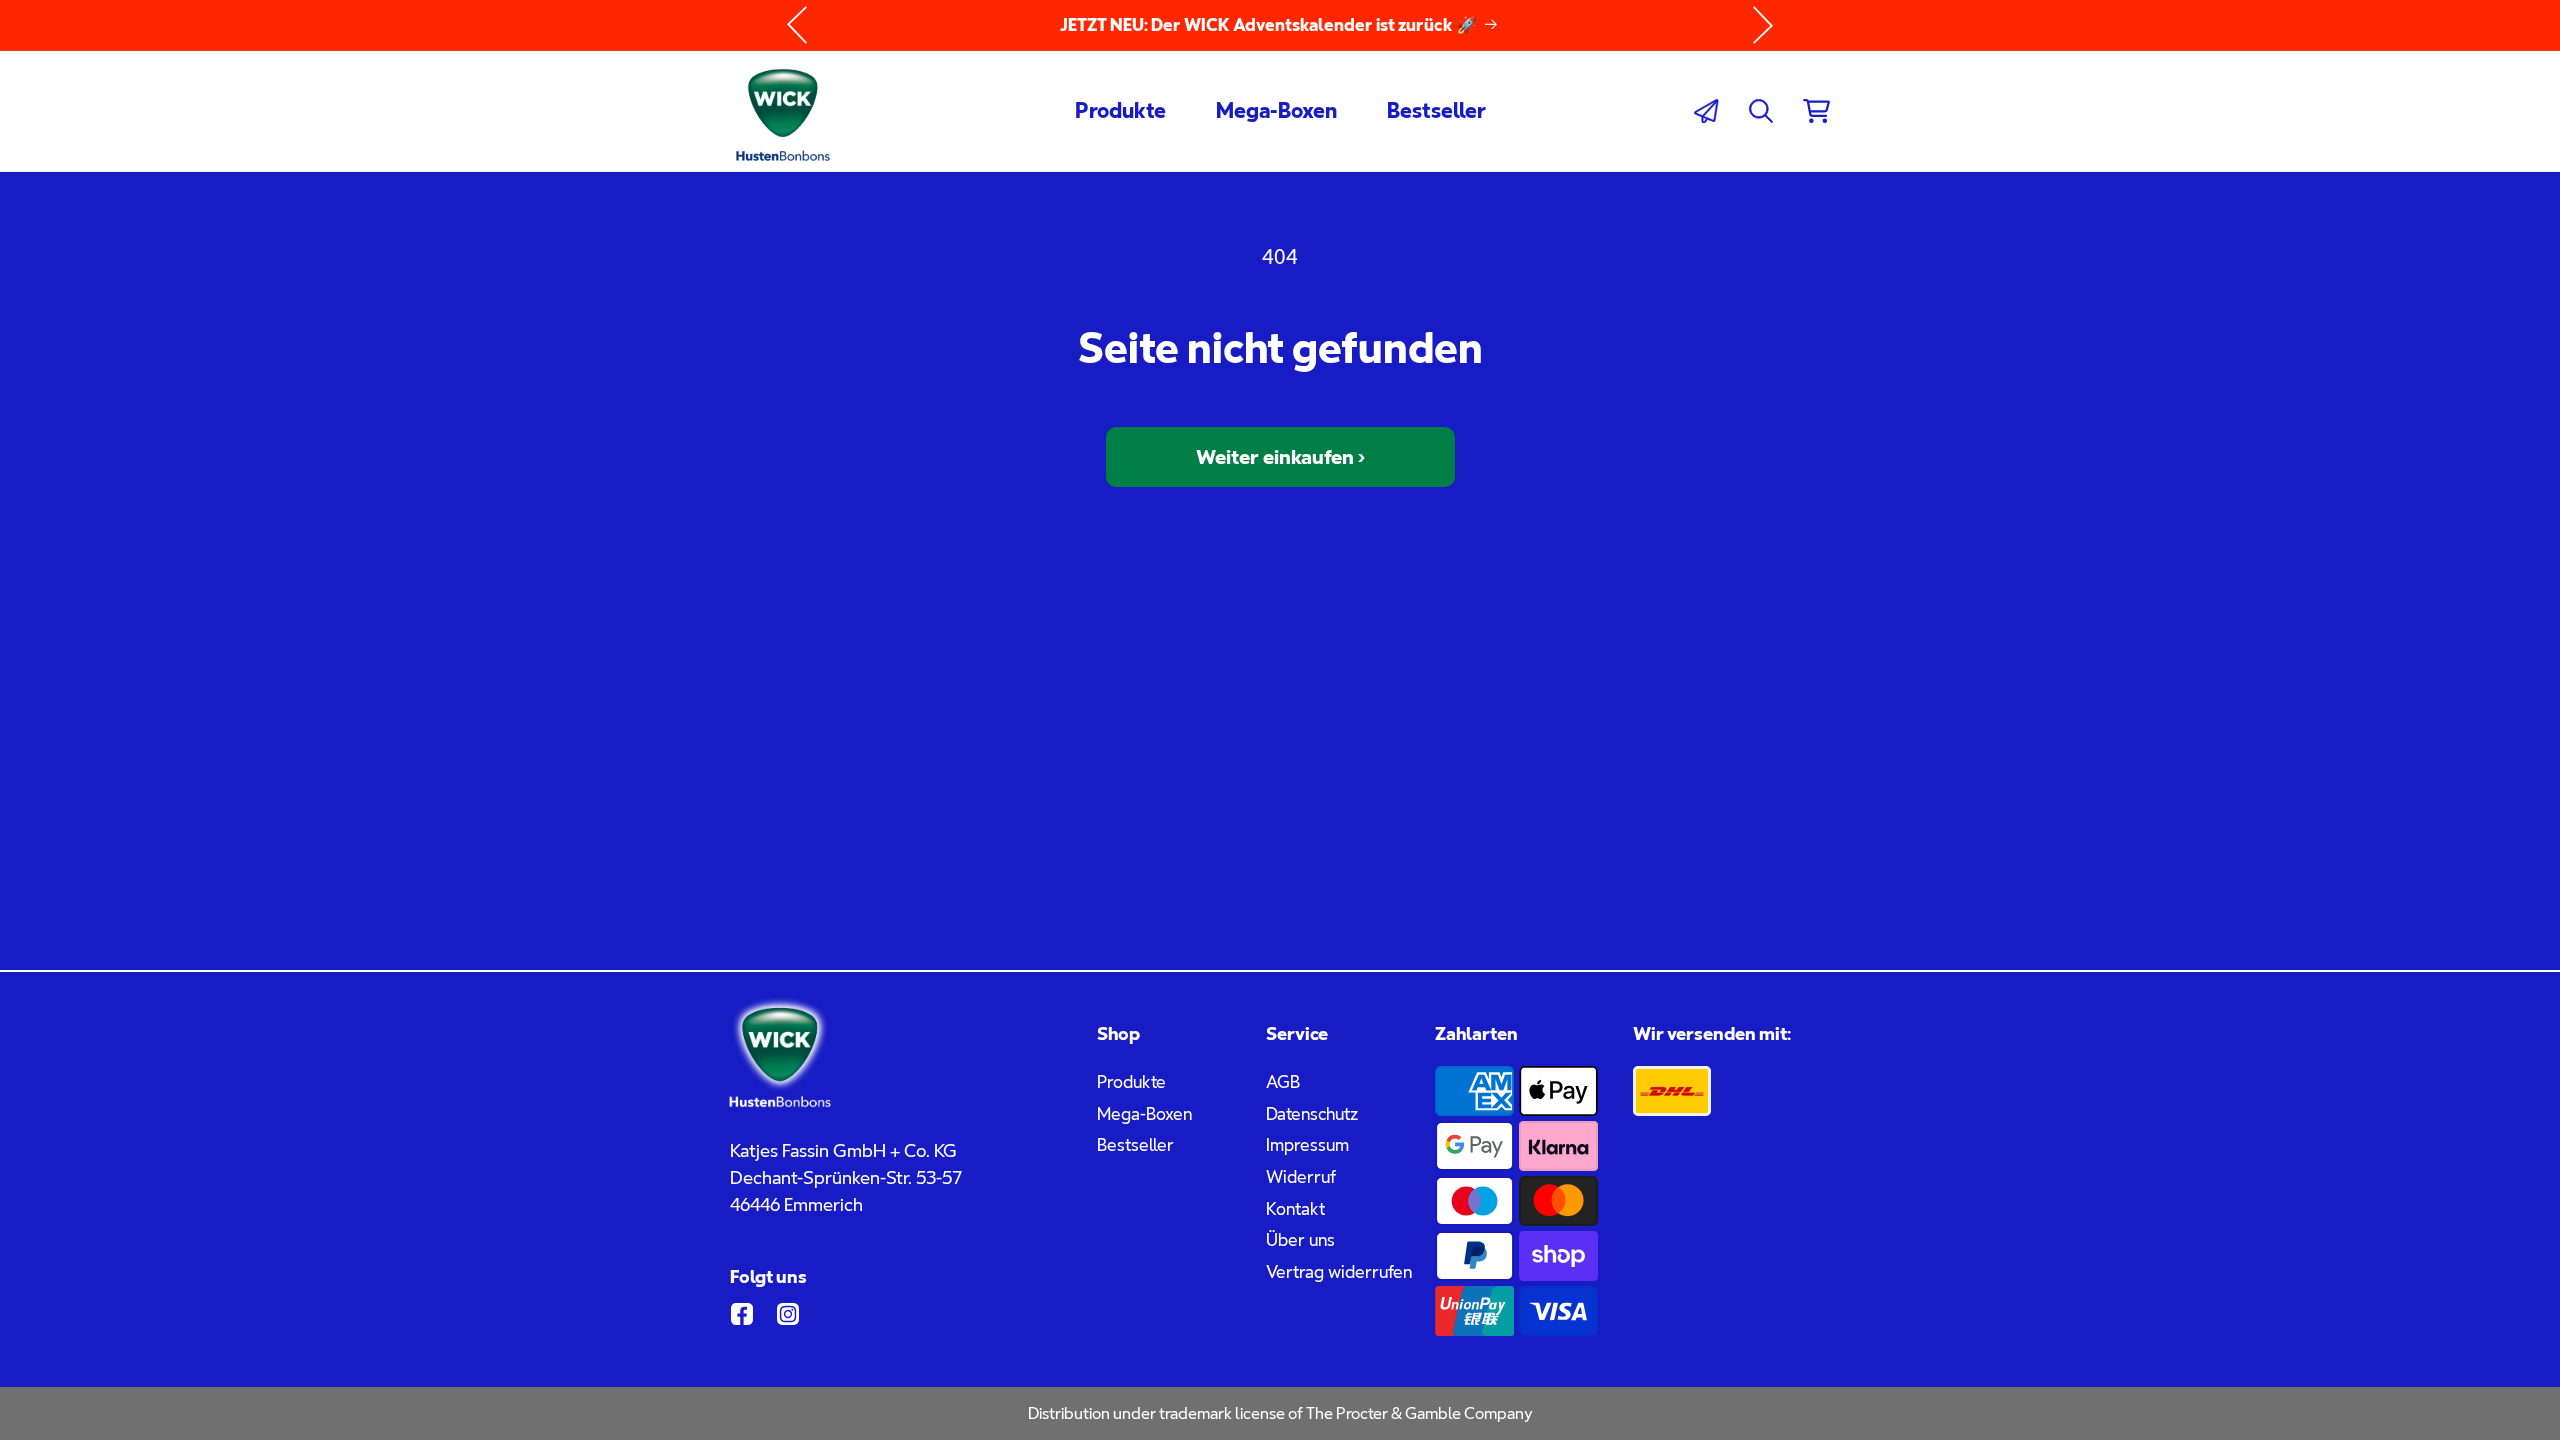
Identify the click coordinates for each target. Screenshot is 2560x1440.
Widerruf (1301, 1177)
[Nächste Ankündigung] (1763, 25)
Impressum (1307, 1145)
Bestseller (1135, 1145)
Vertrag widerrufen (1339, 1272)
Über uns (1300, 1240)
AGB (1283, 1082)
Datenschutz (1312, 1114)
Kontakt (1295, 1209)
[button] (1761, 111)
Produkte (1131, 1082)
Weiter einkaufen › (1280, 457)
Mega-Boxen (1144, 1114)
